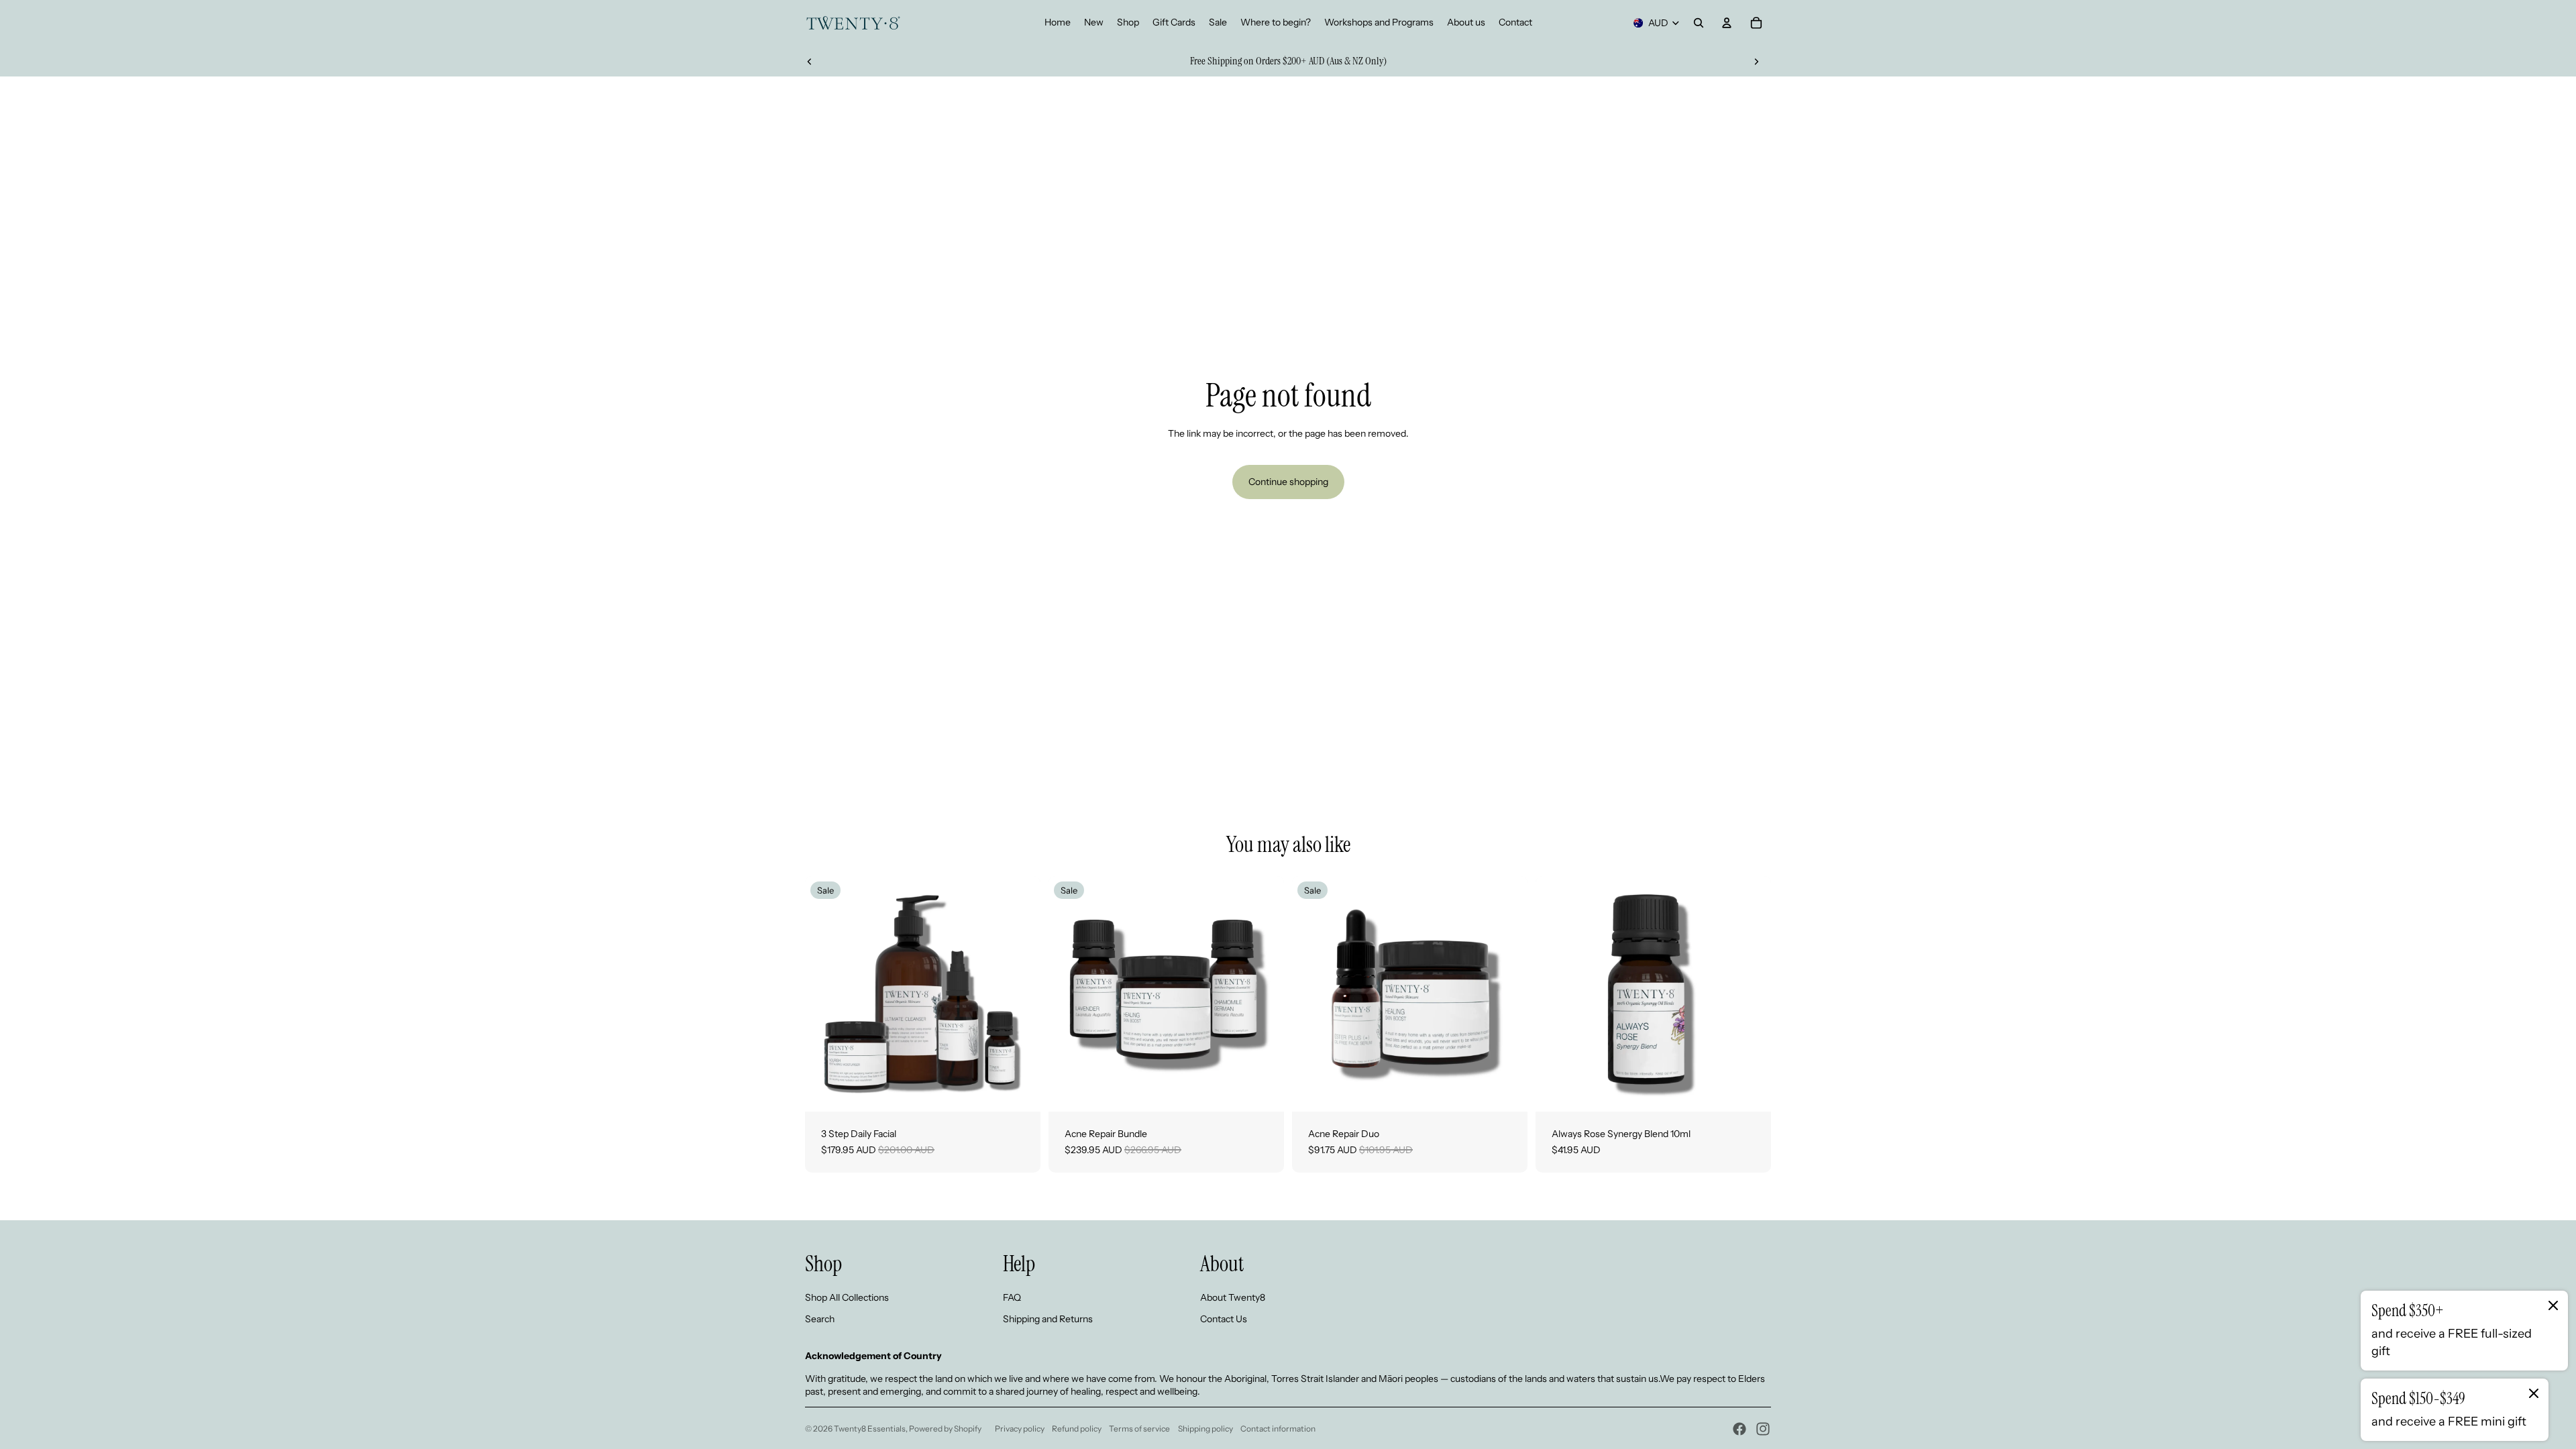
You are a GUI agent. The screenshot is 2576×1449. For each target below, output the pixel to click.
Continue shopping (1288, 482)
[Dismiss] (2553, 1305)
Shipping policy (1205, 1429)
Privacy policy (1020, 1429)
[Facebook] (1739, 1429)
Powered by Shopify (945, 1429)
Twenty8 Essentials (870, 1429)
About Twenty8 (1233, 1297)
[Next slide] (1756, 61)
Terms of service (1139, 1429)
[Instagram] (1763, 1429)
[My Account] (1727, 23)
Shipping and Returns (1048, 1319)
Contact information (1278, 1429)
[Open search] (1699, 23)
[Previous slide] (810, 61)
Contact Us (1224, 1319)
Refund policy (1077, 1429)
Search (820, 1319)
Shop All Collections (847, 1297)
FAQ (1012, 1297)
